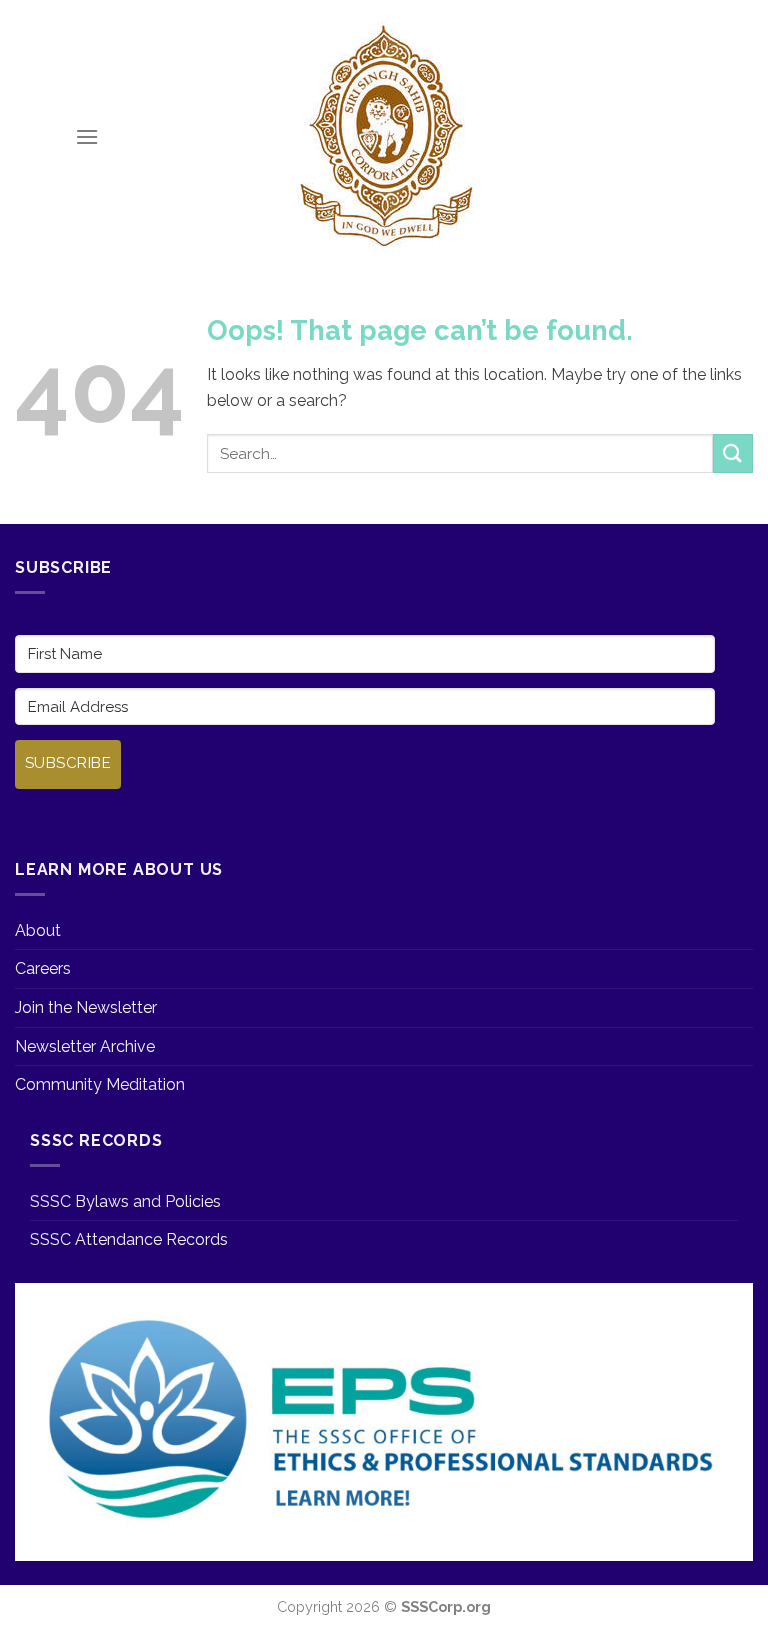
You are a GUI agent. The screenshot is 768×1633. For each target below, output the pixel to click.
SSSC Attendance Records (129, 1239)
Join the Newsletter (86, 1007)
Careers (43, 968)
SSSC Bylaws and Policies (125, 1201)
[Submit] (733, 453)
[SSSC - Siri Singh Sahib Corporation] (384, 137)
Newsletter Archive (85, 1046)
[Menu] (87, 136)
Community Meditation (100, 1084)
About (38, 930)
